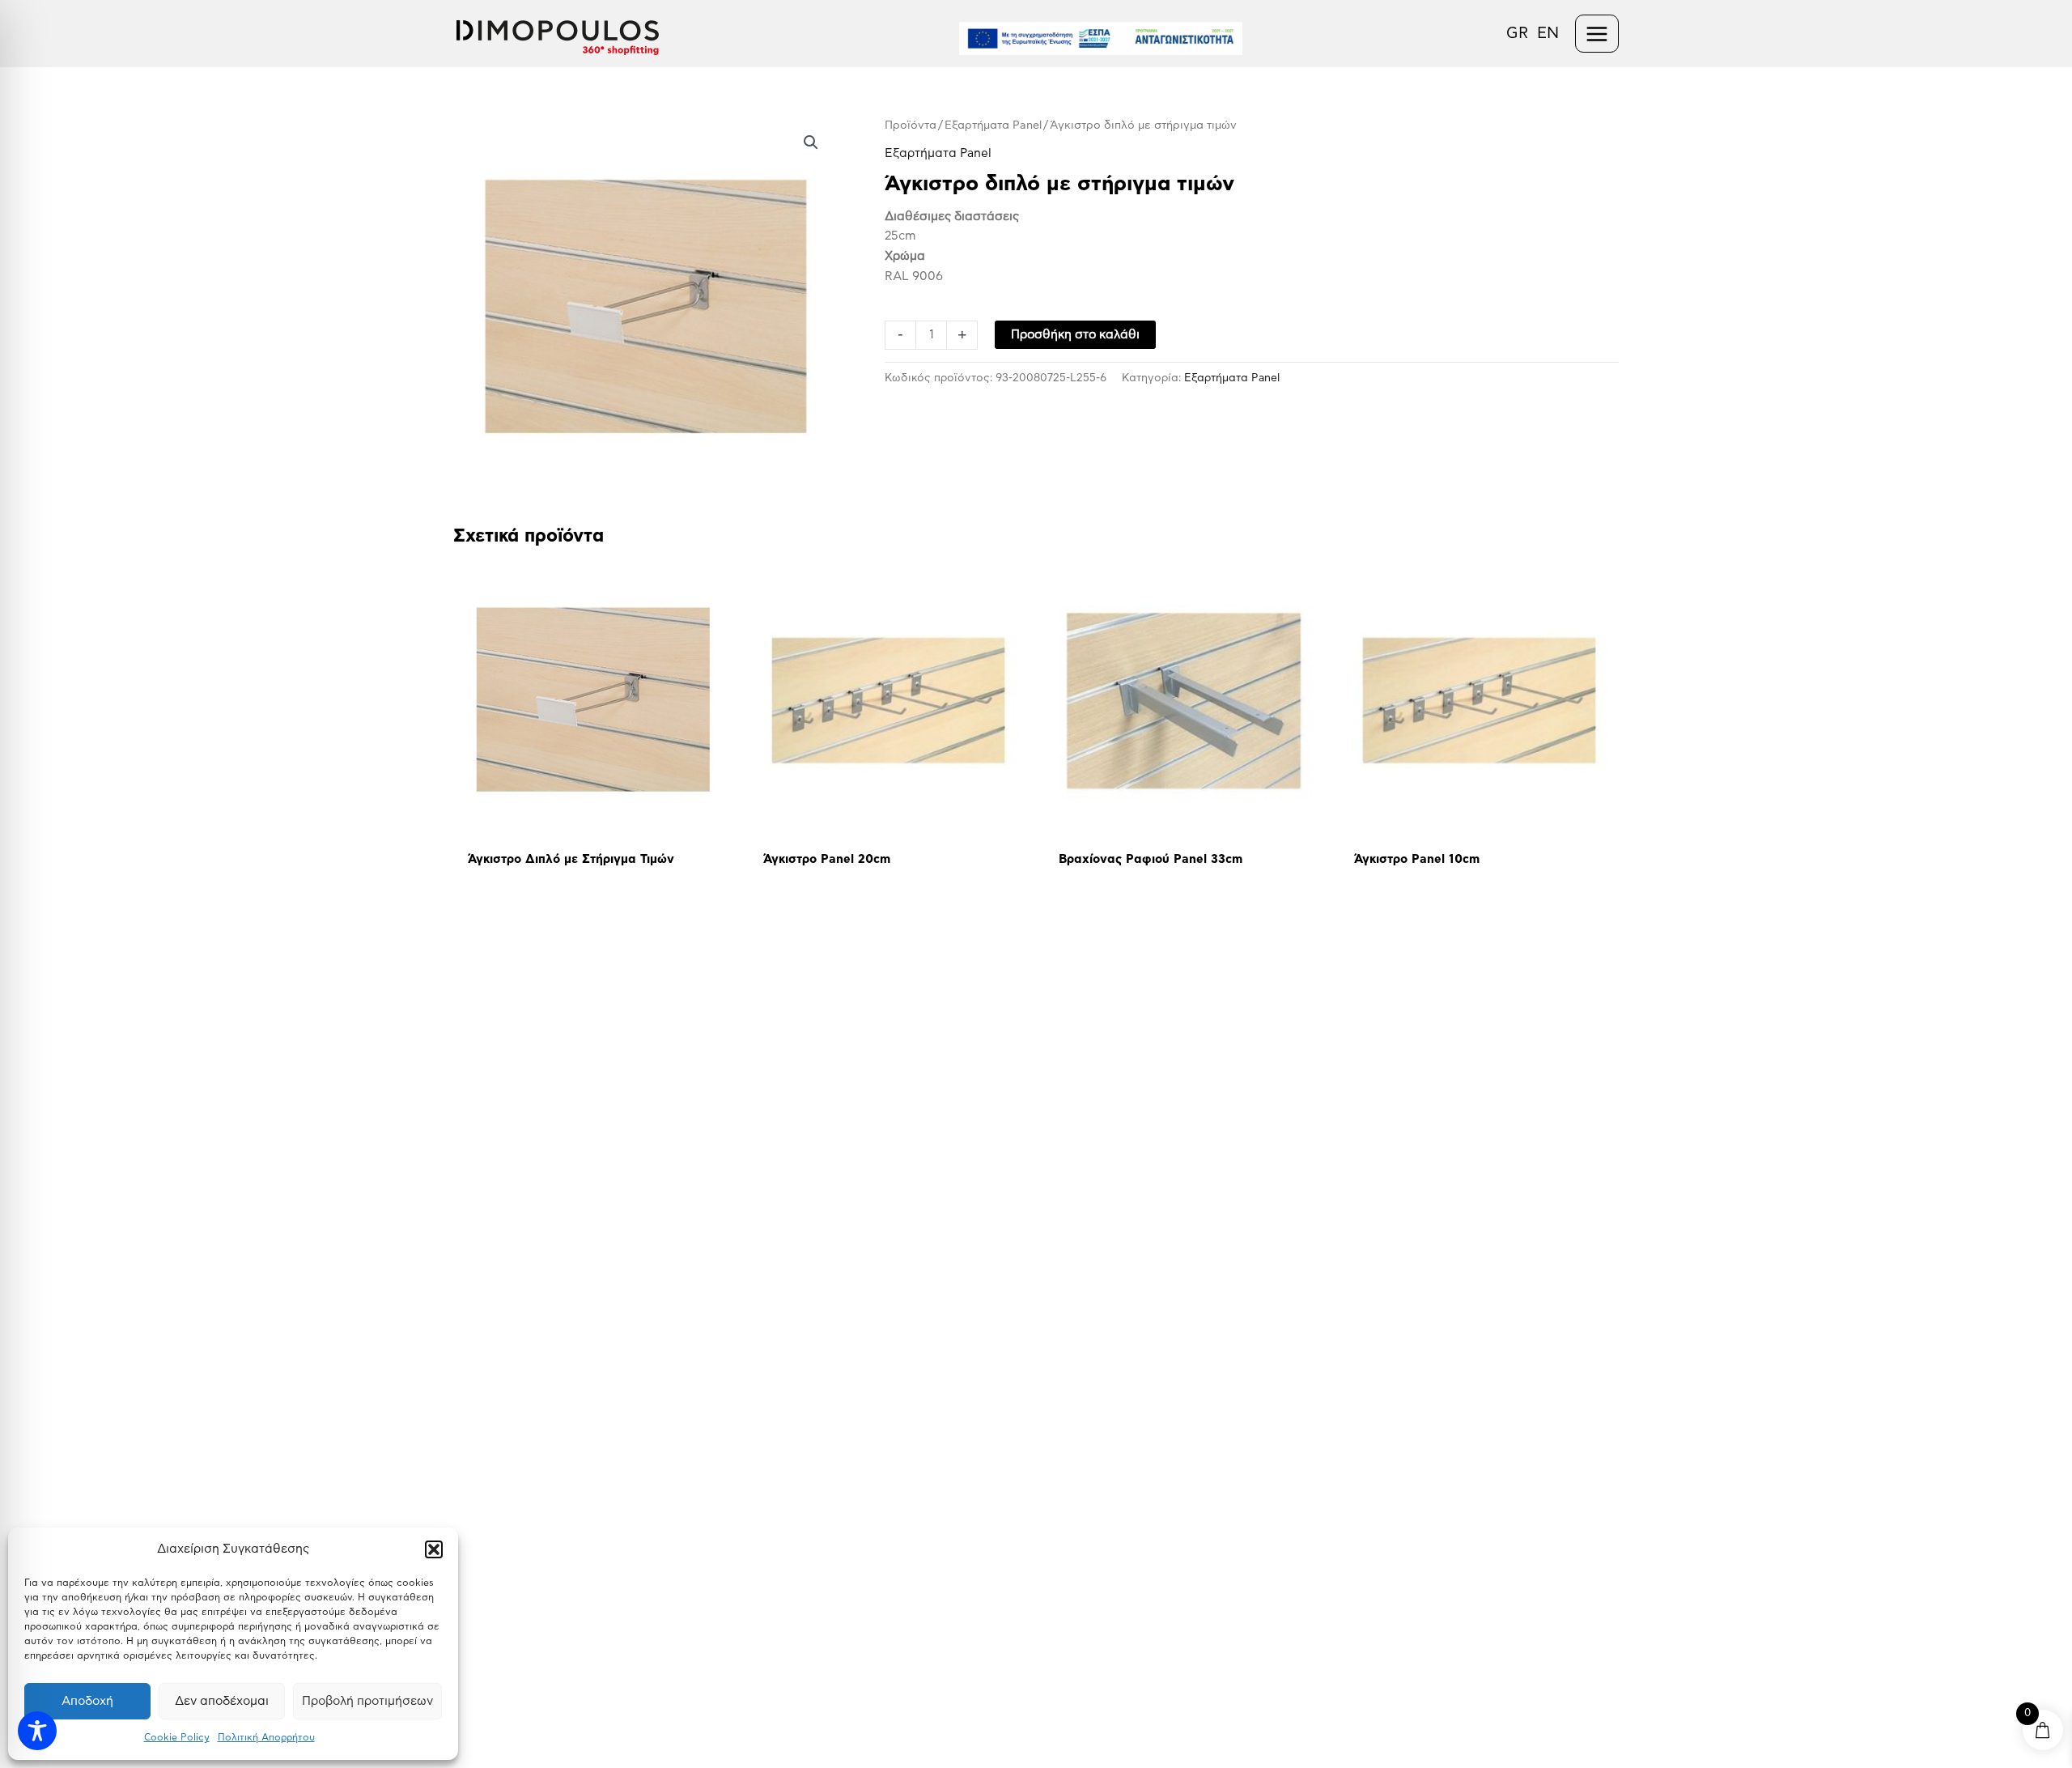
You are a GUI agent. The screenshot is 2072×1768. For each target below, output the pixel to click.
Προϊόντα (911, 125)
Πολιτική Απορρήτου (266, 1737)
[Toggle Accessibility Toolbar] (37, 1731)
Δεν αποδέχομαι (222, 1701)
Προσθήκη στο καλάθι (1075, 335)
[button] (434, 1549)
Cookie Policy (177, 1737)
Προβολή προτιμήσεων (367, 1701)
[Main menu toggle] (1597, 34)
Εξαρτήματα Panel (993, 125)
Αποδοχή (87, 1701)
